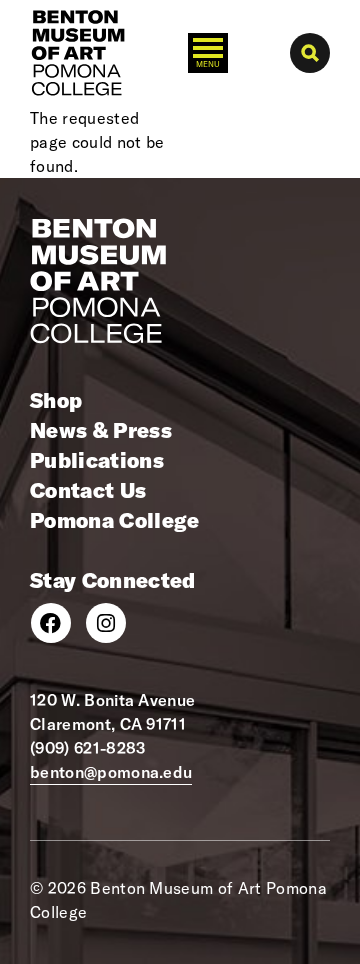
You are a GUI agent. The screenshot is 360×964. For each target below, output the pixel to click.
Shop (56, 400)
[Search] (310, 53)
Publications (97, 460)
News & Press (101, 430)
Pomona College (114, 520)
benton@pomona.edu (111, 772)
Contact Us (88, 490)
